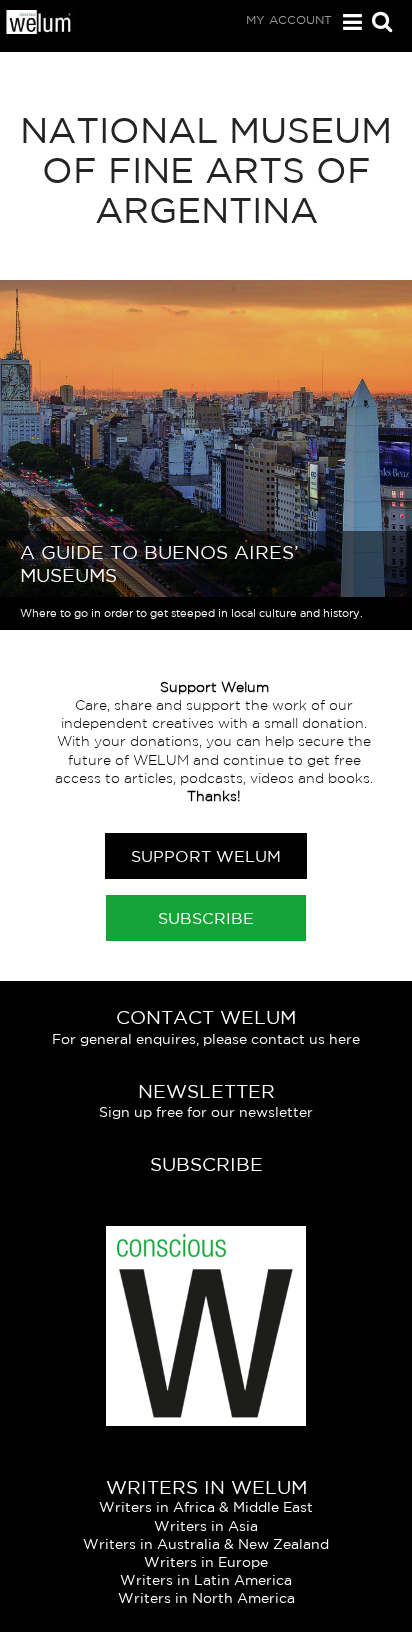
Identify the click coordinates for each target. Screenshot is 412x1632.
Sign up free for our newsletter (206, 1112)
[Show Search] (377, 23)
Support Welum (206, 856)
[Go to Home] (39, 29)
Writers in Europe (206, 1562)
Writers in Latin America (206, 1580)
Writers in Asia (206, 1526)
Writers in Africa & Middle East (206, 1507)
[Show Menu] (347, 22)
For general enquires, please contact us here (206, 1039)
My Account (289, 19)
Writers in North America (206, 1598)
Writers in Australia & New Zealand (206, 1544)
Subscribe (206, 918)
